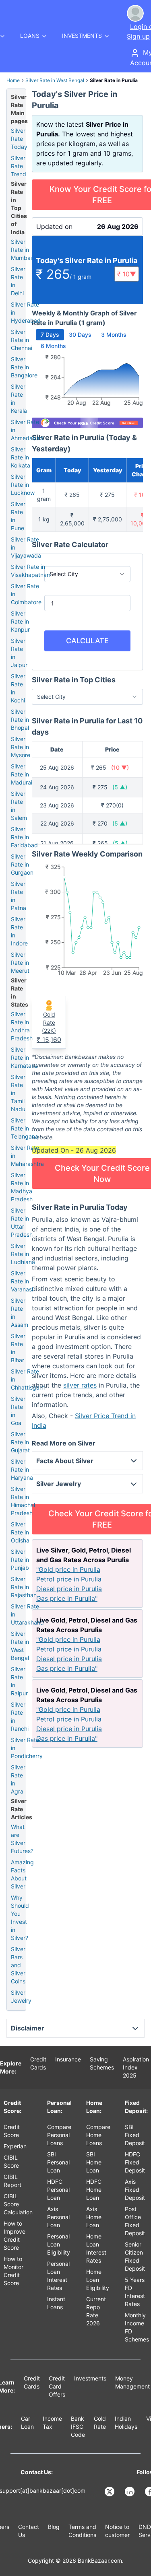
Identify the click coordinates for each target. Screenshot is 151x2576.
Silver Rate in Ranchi (20, 1716)
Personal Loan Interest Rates (58, 2276)
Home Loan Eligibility (98, 2280)
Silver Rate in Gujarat (20, 1442)
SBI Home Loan (94, 2162)
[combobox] (87, 574)
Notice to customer (117, 2531)
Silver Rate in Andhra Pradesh (22, 1026)
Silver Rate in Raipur (19, 1681)
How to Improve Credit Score (14, 2235)
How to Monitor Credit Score (13, 2271)
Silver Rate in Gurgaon (22, 864)
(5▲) (120, 787)
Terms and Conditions (82, 2531)
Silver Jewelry (21, 1996)
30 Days (80, 335)
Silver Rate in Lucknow (23, 485)
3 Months (114, 335)
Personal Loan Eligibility (59, 2244)
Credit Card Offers (57, 2386)
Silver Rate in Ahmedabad (27, 430)
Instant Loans (56, 2303)
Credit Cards (38, 2063)
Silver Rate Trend (19, 166)
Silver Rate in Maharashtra (27, 1156)
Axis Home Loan (94, 2217)
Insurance (68, 2059)
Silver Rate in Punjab (20, 1560)
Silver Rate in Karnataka (24, 1057)
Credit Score (12, 2131)
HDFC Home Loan (94, 2190)
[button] (127, 274)
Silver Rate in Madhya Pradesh (22, 1187)
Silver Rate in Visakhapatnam (31, 571)
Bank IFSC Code (78, 2427)
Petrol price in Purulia (69, 1579)
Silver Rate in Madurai (22, 774)
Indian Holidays (126, 2423)
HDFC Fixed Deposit (135, 2162)
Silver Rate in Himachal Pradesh (23, 1501)
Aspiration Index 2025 (136, 2067)
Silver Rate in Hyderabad (26, 312)
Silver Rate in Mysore (21, 747)
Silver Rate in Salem (19, 806)
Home (13, 80)
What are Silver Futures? (22, 1839)
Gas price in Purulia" (67, 1598)
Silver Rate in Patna (19, 896)
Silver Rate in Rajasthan (24, 1587)
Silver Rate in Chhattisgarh (28, 1379)
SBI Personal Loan (58, 2162)
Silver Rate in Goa (18, 1411)
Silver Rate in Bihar (18, 1348)
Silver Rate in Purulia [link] (114, 80)
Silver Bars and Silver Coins (18, 1965)
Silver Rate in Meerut (20, 963)
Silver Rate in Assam (20, 1313)
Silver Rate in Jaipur (19, 653)
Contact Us (29, 2531)
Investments (90, 2378)
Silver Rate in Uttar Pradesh (22, 1222)
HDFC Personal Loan (58, 2190)
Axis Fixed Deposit (135, 2190)
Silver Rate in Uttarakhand (27, 1614)
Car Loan (27, 2423)
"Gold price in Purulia (68, 1569)
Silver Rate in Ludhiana (23, 1254)
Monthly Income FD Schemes (137, 2327)
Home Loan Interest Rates (96, 2248)
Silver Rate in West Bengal (55, 80)
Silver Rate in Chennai (22, 340)
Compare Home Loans (98, 2135)
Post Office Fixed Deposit (135, 2221)
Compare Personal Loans (59, 2135)
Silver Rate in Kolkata (21, 457)
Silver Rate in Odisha (20, 1532)
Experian (15, 2146)
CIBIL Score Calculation (18, 2204)
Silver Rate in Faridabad (24, 837)
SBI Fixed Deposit (135, 2135)
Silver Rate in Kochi (18, 688)
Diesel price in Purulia (69, 1589)
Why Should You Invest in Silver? (20, 1918)
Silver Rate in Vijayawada (26, 547)
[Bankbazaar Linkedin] (130, 2492)
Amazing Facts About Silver (22, 1874)
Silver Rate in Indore (19, 931)
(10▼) (120, 767)
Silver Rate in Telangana (25, 1128)
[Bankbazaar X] (110, 2492)
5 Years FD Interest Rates (135, 2292)
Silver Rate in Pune (18, 516)
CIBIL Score (11, 2161)
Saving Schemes (102, 2063)
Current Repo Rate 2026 (96, 2311)
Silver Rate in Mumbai (21, 250)
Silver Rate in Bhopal (20, 720)
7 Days (50, 335)
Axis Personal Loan (58, 2217)
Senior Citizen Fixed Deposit (135, 2256)
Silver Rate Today (19, 139)
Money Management (132, 2382)
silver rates (80, 1385)
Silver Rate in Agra (18, 1779)
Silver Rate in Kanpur (20, 621)
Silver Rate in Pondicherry (27, 1748)
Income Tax (52, 2423)
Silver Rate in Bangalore (24, 367)
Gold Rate (100, 2423)
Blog (54, 2527)
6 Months (53, 346)
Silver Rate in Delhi (18, 281)
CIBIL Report (12, 2181)
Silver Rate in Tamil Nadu (18, 1093)
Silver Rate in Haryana (22, 1469)
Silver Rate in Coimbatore (26, 594)
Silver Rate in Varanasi (22, 1281)
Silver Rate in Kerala (19, 398)
